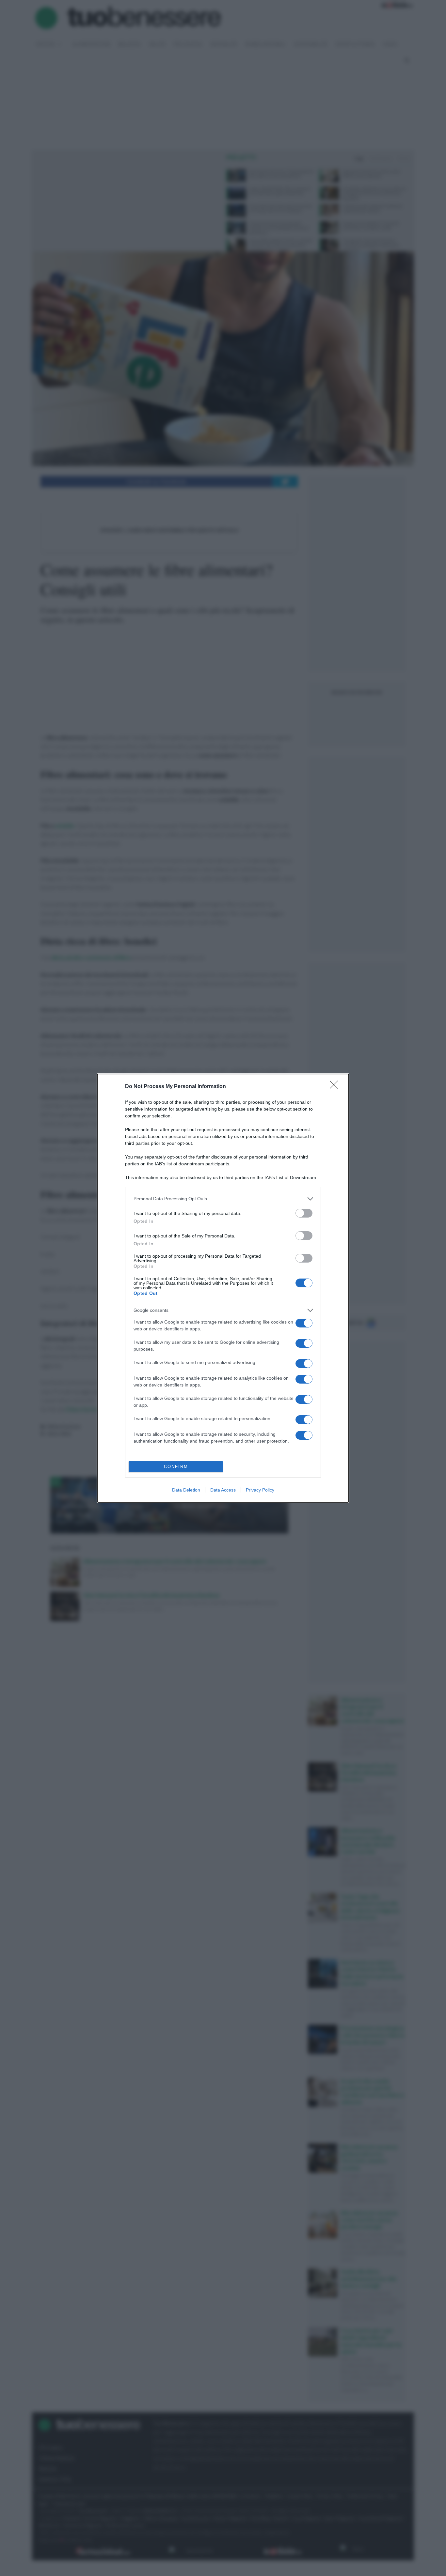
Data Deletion (186, 1490)
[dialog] (223, 1288)
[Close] (336, 1087)
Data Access (223, 1490)
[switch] (304, 1213)
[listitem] (223, 1199)
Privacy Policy (260, 1490)
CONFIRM (176, 1467)
